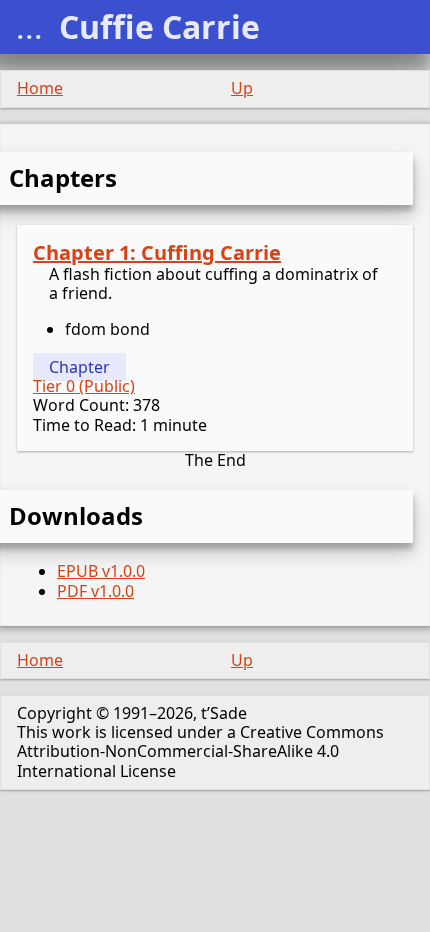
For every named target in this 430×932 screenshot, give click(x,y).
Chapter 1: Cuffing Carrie (157, 252)
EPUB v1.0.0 (101, 571)
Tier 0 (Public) (84, 386)
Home (40, 88)
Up (242, 88)
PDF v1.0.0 (95, 591)
